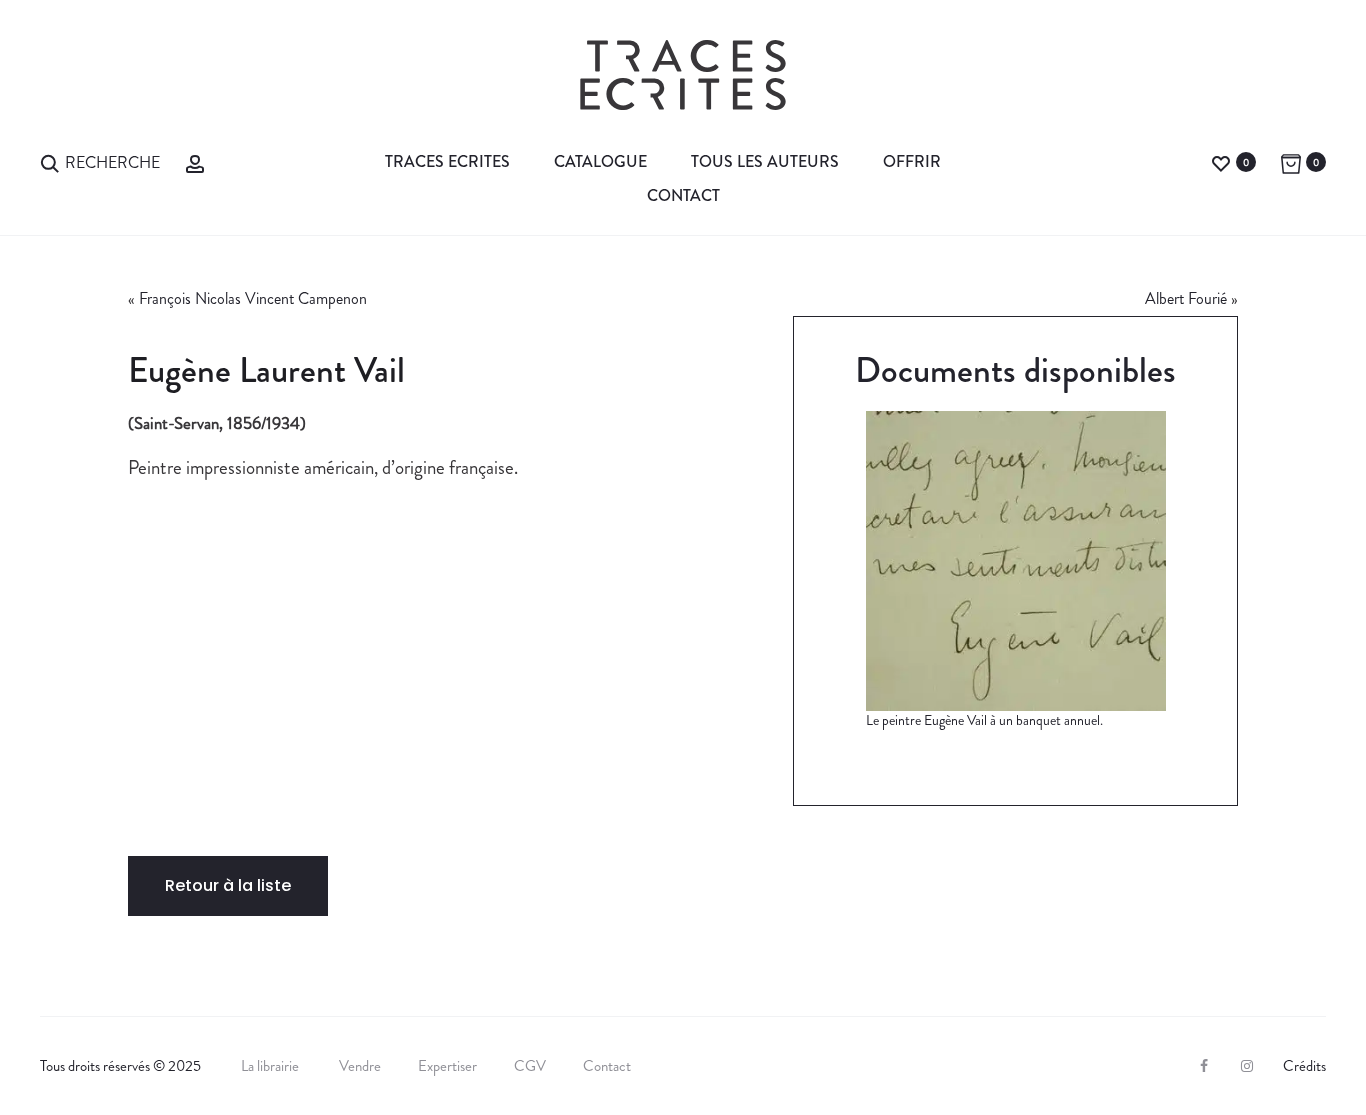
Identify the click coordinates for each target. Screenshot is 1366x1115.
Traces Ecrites (447, 161)
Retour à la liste (228, 885)
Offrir (912, 161)
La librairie (271, 1066)
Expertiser (447, 1066)
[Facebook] (1204, 1066)
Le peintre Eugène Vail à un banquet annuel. (984, 720)
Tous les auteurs (765, 161)
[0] (1221, 161)
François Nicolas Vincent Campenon (253, 298)
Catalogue (600, 161)
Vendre (360, 1066)
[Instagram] (1247, 1066)
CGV (530, 1066)
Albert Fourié (1186, 298)
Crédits (1304, 1066)
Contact (683, 195)
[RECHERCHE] (50, 161)
